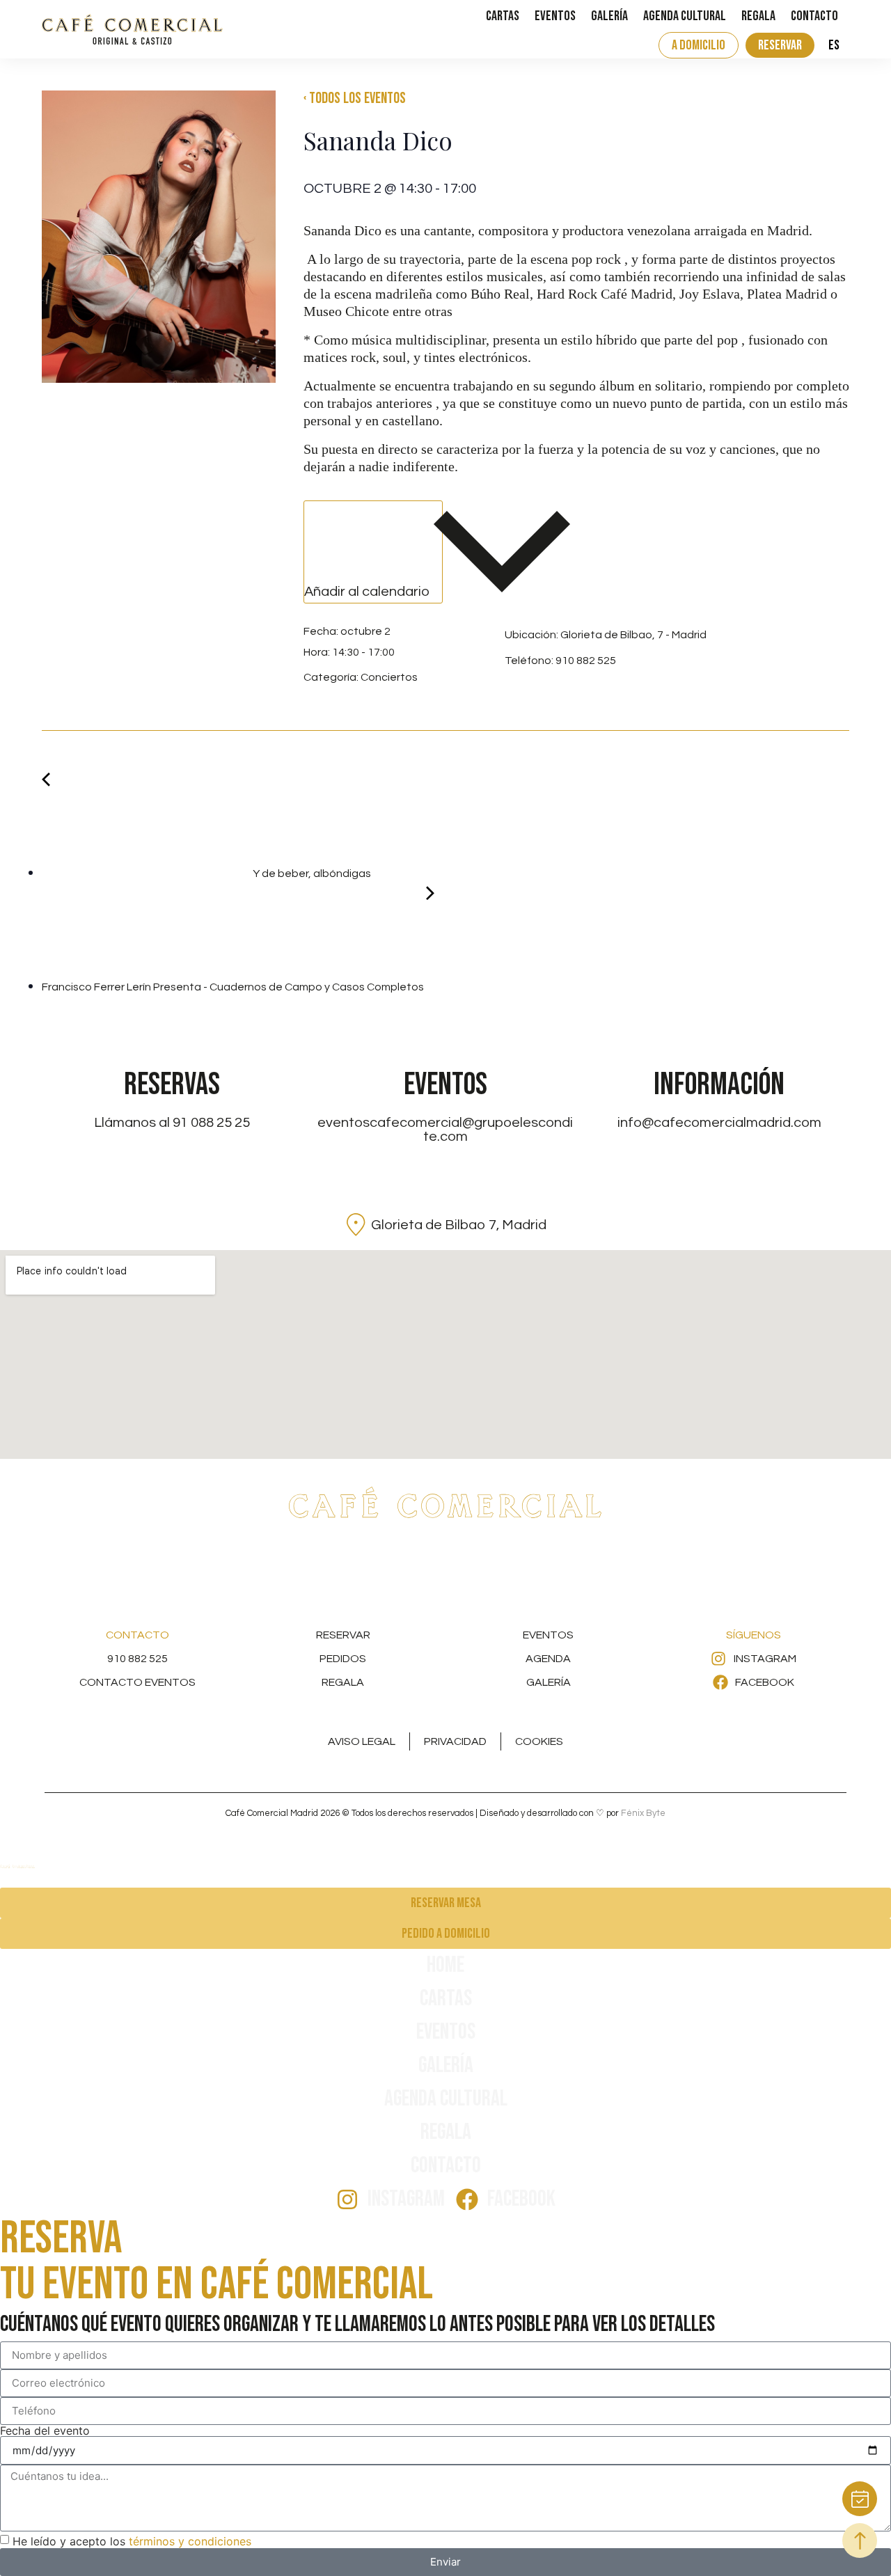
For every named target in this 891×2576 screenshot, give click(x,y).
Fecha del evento (45, 2431)
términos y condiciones (190, 2541)
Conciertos (389, 677)
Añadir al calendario (369, 592)
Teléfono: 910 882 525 (560, 661)
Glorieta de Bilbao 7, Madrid (459, 1225)
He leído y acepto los (132, 2541)
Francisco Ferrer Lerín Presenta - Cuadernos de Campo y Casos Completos (234, 987)
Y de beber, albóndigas (311, 874)
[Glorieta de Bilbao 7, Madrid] (356, 1225)
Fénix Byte (643, 1813)
